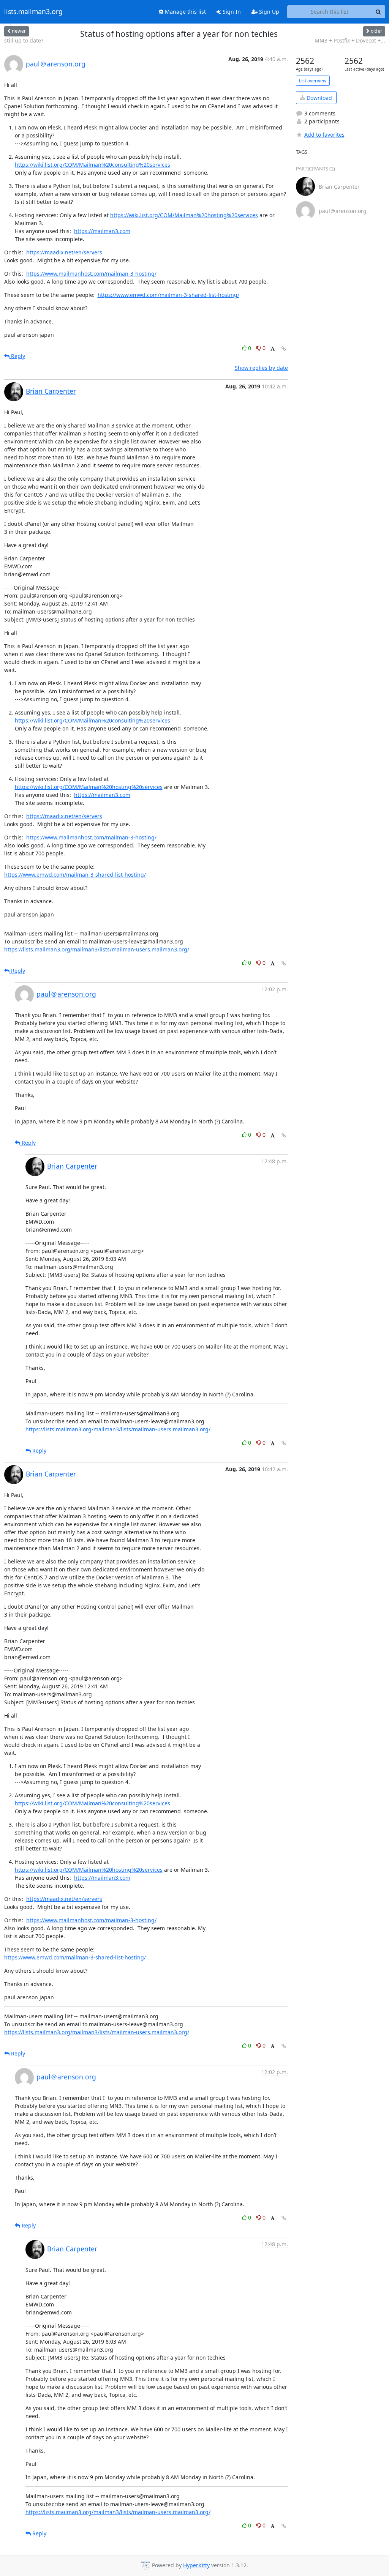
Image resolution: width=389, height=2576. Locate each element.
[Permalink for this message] (284, 349)
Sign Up (268, 12)
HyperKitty (196, 2565)
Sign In (231, 12)
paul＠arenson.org (56, 64)
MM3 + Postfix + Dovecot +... (350, 40)
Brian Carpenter (51, 391)
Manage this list (185, 12)
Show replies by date (261, 368)
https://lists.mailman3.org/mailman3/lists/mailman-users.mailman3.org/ (97, 949)
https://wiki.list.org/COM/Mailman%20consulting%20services (93, 165)
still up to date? (24, 40)
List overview (313, 81)
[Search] (378, 12)
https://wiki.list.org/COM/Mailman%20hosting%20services (184, 215)
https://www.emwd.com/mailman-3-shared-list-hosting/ (168, 295)
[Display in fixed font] (273, 349)
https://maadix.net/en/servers (64, 252)
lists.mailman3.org (33, 12)
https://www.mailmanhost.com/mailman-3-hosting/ (91, 274)
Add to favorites (324, 135)
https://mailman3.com (102, 231)
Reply (17, 356)
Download (319, 98)
